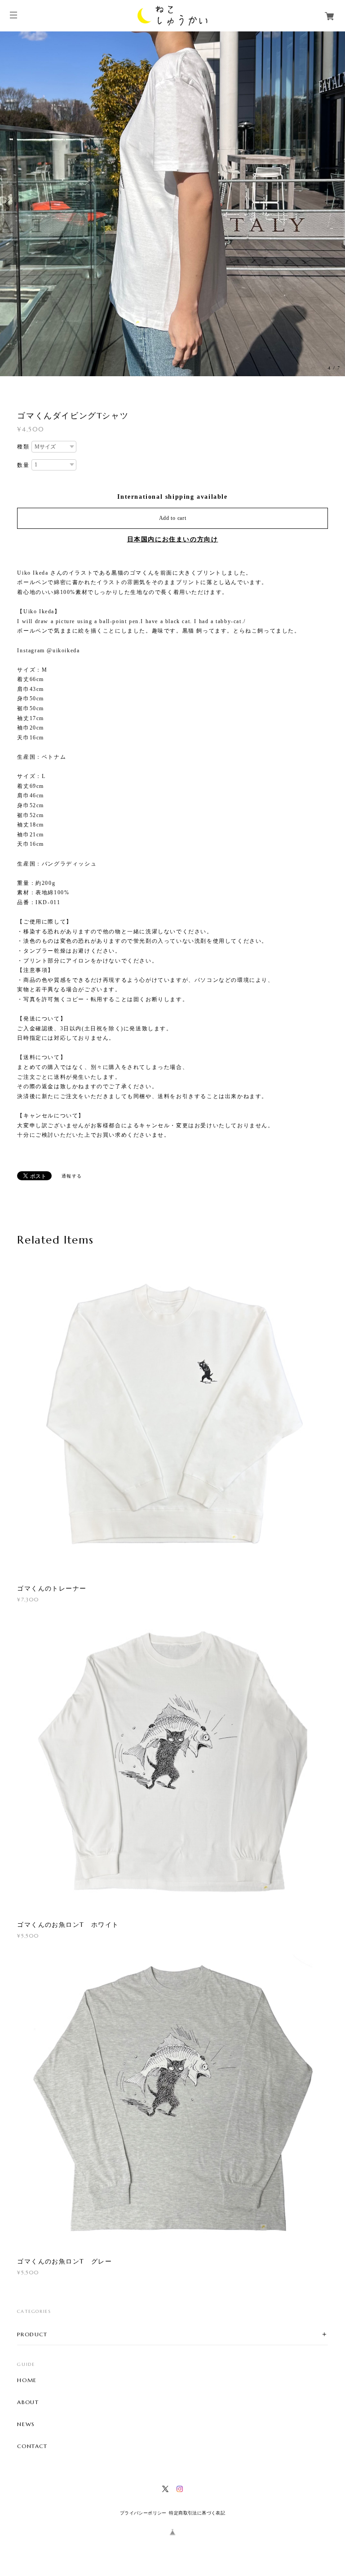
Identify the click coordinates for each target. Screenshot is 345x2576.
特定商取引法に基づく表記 (197, 2513)
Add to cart (173, 518)
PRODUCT (32, 2334)
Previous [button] (9, 204)
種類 (23, 447)
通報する (72, 1176)
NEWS (26, 2424)
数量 (23, 465)
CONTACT (32, 2446)
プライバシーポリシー (143, 2513)
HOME (27, 2380)
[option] (172, 204)
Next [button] (336, 204)
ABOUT (28, 2402)
